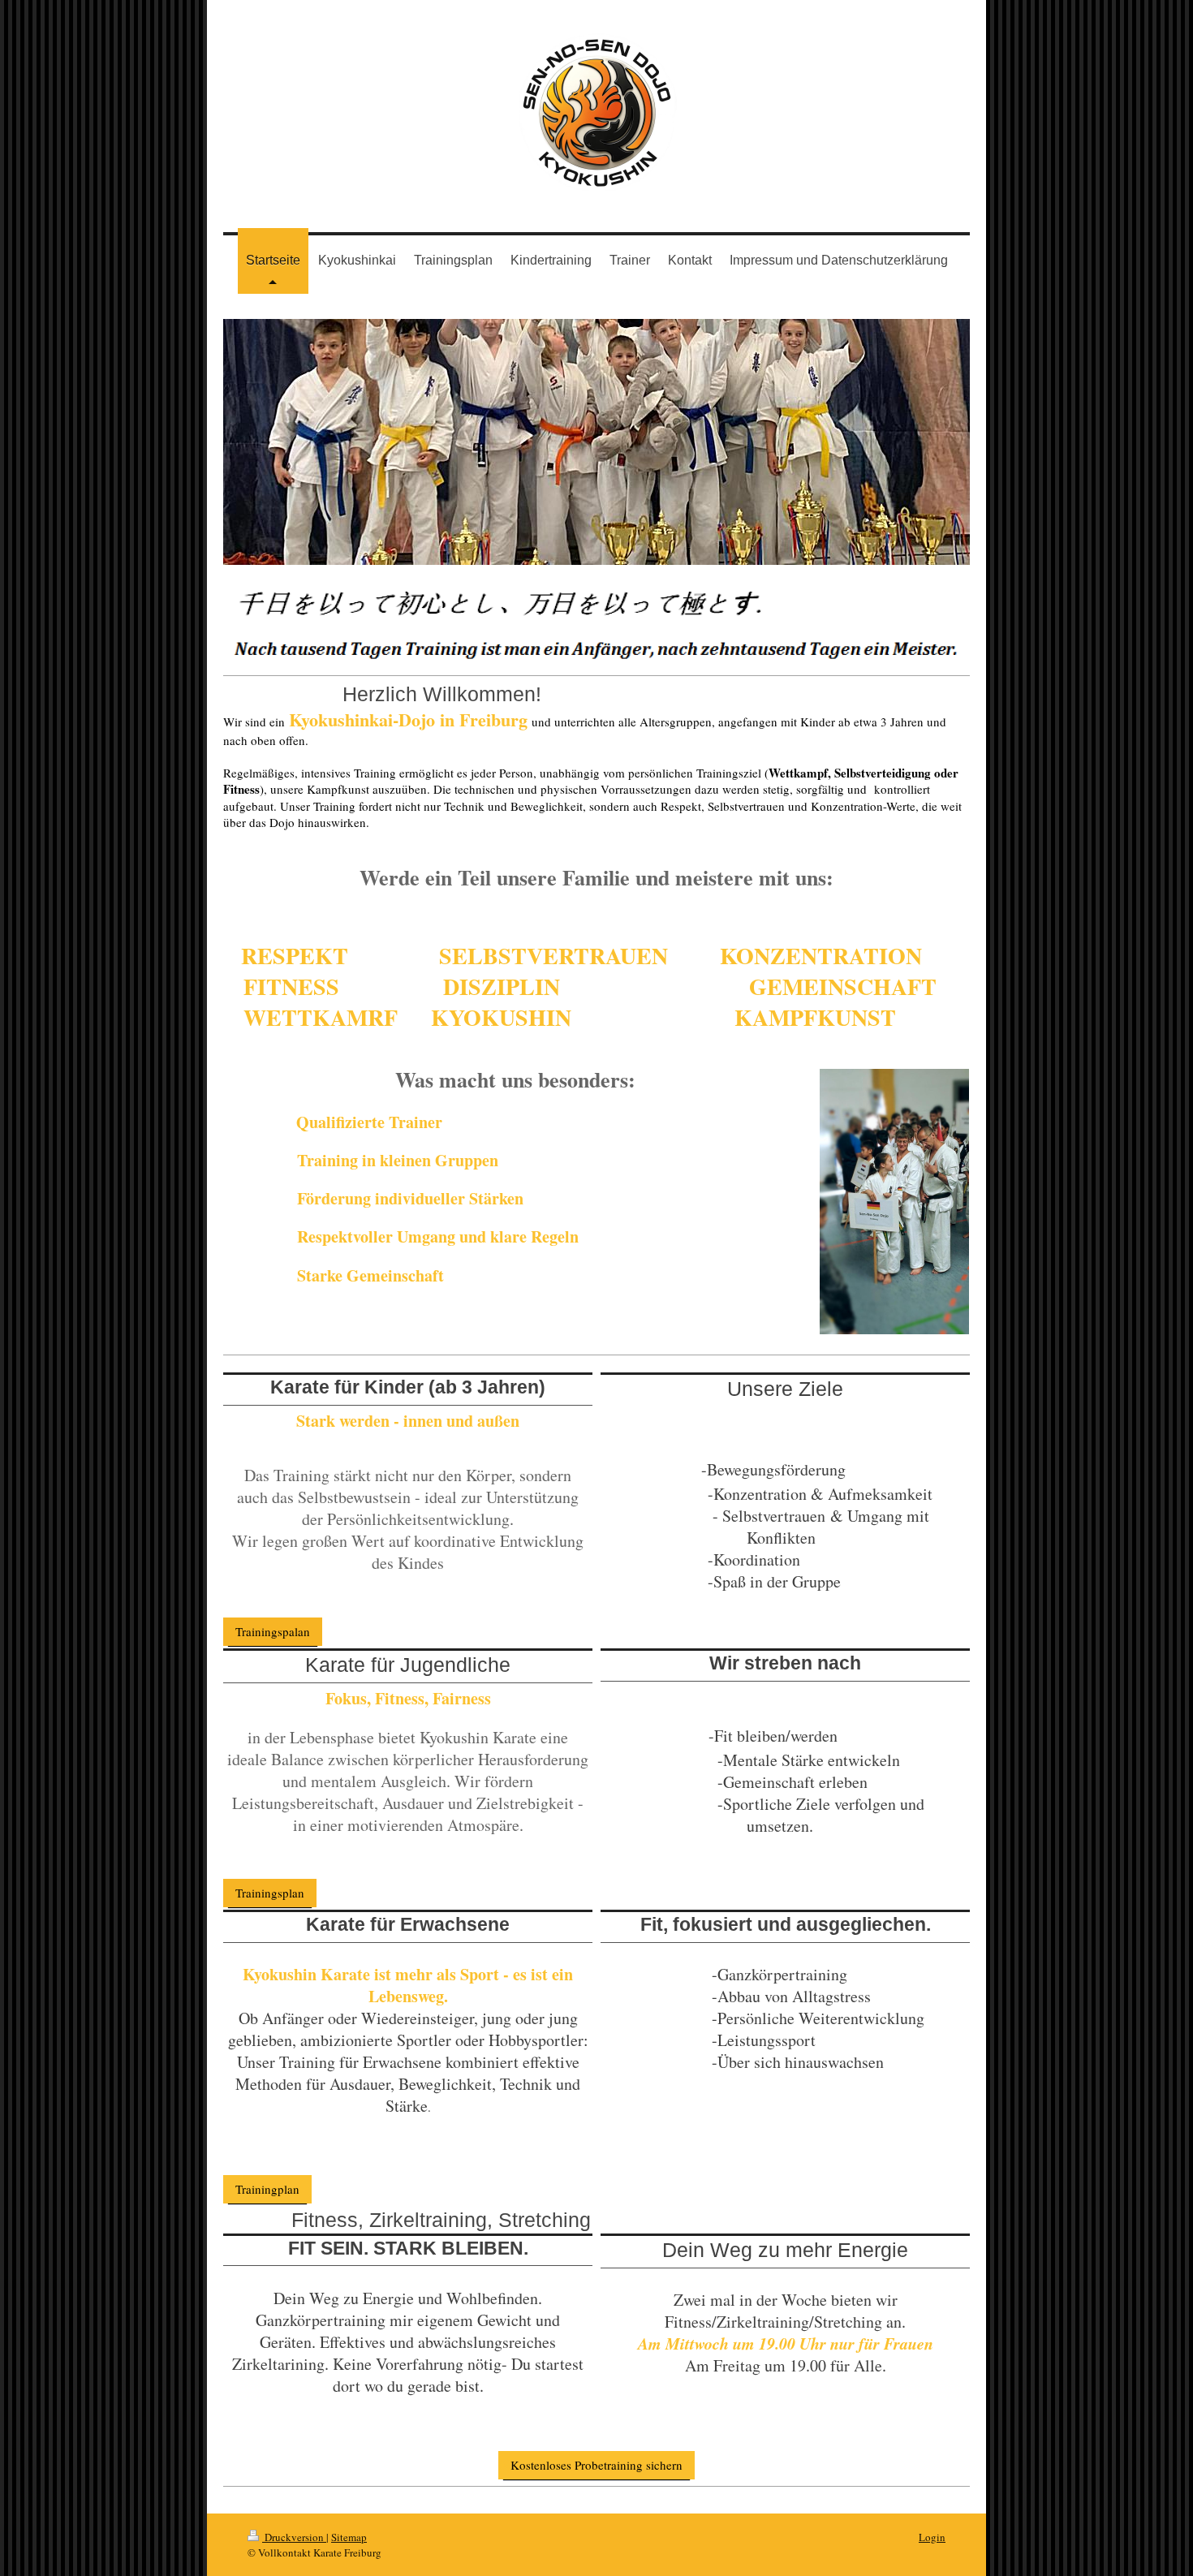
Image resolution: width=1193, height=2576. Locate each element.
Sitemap (349, 2537)
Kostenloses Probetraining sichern (596, 2465)
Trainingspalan (273, 1631)
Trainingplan (267, 2189)
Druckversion (294, 2537)
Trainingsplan (270, 1893)
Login (932, 2537)
